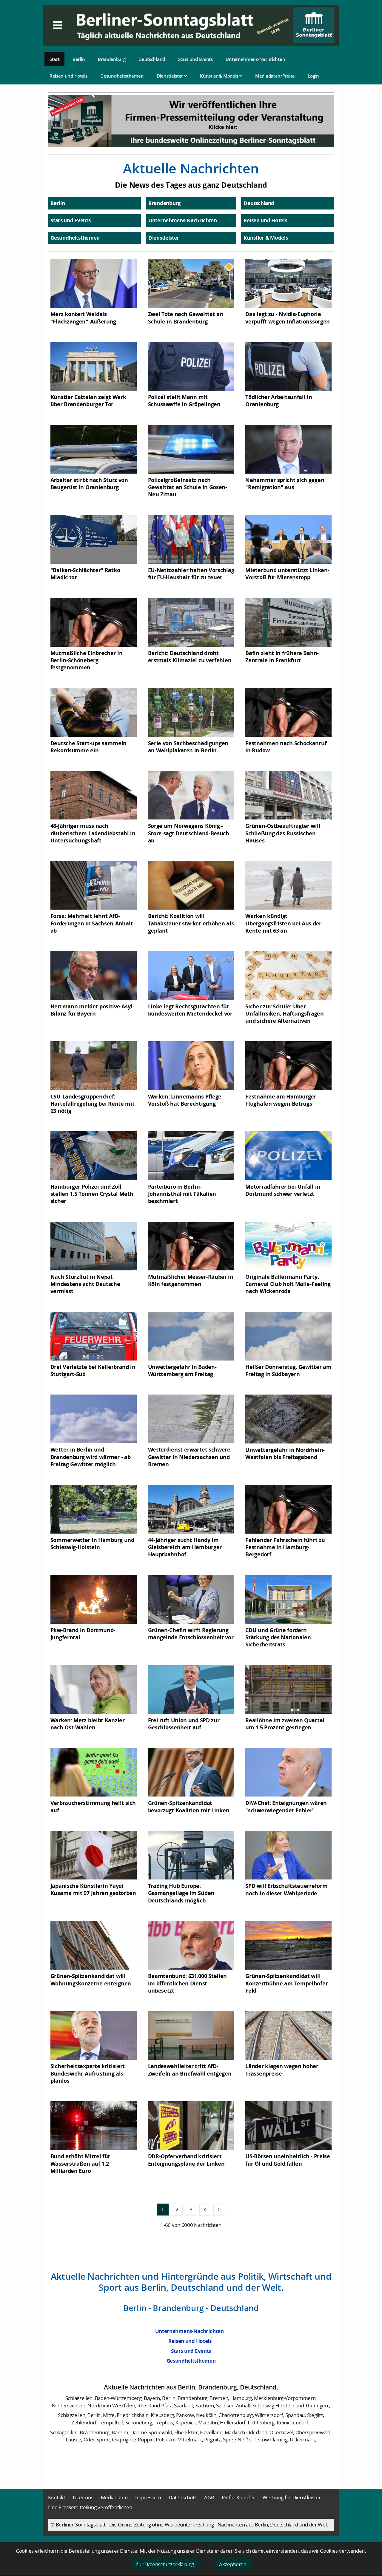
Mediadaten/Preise (275, 76)
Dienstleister (170, 76)
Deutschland (152, 59)
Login (314, 76)
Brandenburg (112, 59)
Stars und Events (195, 59)
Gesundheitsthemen (122, 76)
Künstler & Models (220, 76)
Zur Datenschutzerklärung (165, 2564)
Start (55, 59)
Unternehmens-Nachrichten (255, 59)
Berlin (79, 59)
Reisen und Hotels (68, 76)
